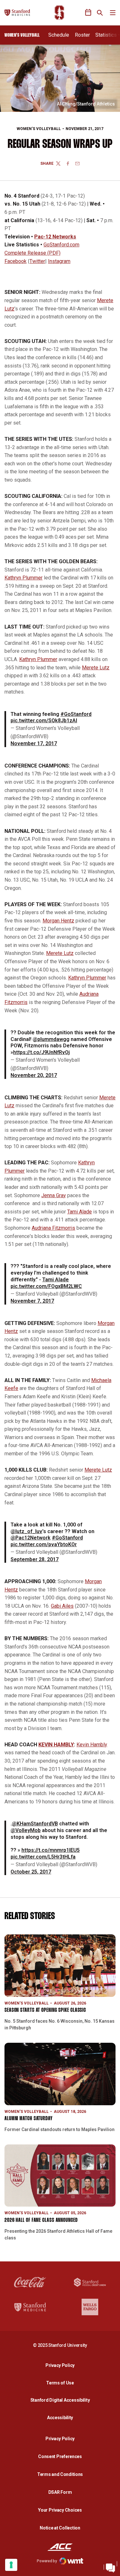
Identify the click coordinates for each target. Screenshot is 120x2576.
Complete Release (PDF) (32, 253)
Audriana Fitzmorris (53, 1228)
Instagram (59, 261)
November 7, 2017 (32, 1301)
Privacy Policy (62, 2365)
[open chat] (110, 2566)
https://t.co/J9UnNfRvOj (41, 1052)
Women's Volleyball (39, 129)
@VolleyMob (26, 1830)
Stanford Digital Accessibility (62, 2400)
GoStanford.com (61, 245)
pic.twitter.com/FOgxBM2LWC (46, 1286)
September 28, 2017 (35, 1559)
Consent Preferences (60, 2456)
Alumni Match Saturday (29, 2119)
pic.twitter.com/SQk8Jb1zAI (44, 720)
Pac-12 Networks (55, 237)
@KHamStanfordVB (35, 1824)
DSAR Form (60, 2492)
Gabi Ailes (62, 1606)
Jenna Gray (54, 1195)
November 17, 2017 (34, 743)
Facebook (16, 261)
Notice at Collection (60, 2528)
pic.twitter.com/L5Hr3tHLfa (43, 1857)
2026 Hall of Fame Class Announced (41, 2220)
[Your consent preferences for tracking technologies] (11, 2565)
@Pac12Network (31, 1538)
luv (39, 1531)
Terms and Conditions (60, 2474)
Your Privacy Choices (60, 2510)
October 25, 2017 (31, 1872)
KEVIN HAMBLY (56, 1745)
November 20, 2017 (34, 1075)
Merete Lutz (96, 668)
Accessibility (62, 2417)
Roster (82, 35)
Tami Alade (80, 1212)
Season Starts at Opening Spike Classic (45, 2010)
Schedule (59, 35)
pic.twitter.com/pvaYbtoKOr (44, 1544)
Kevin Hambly (92, 1745)
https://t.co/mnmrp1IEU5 (51, 1850)
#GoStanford (76, 714)
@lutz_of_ (23, 1531)
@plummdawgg (51, 1039)
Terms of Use (60, 2383)
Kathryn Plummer (24, 578)
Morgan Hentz (58, 921)
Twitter (37, 261)
